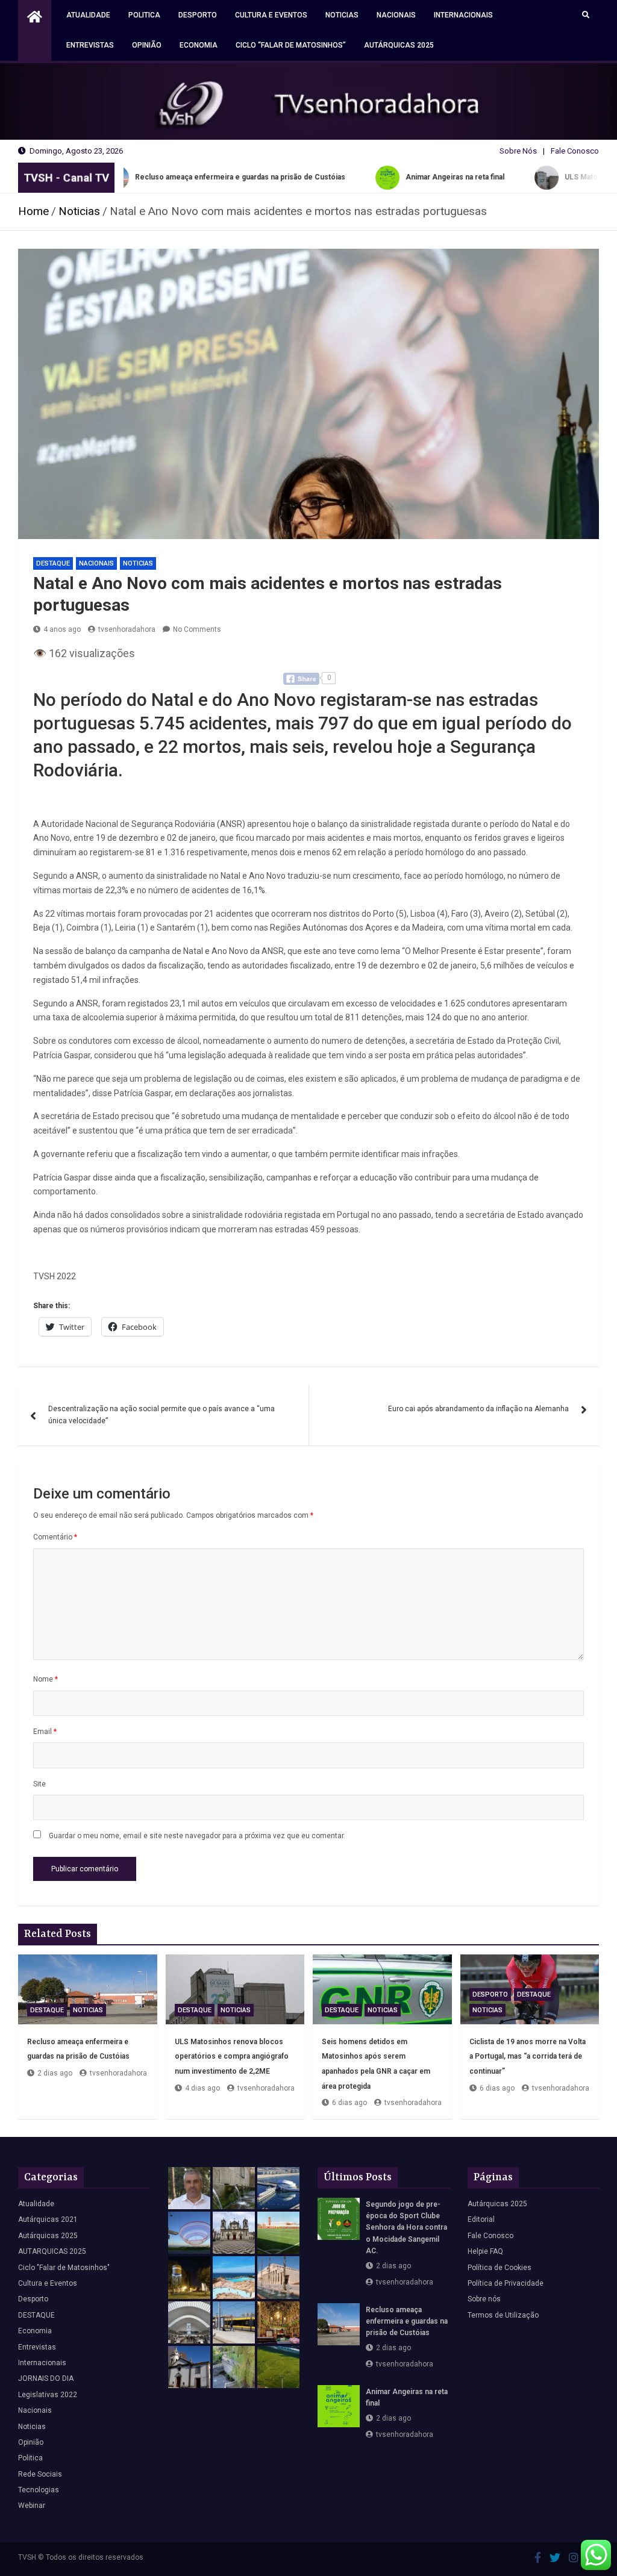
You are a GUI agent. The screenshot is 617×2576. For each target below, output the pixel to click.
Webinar (32, 2506)
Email (45, 1732)
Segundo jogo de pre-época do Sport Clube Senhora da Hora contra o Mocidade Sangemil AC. (406, 2228)
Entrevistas (90, 45)
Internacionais (463, 15)
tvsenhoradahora (127, 629)
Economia (199, 45)
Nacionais (396, 15)
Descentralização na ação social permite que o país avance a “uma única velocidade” (161, 1415)
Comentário (55, 1537)
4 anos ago (62, 629)
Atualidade (88, 15)
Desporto (198, 15)
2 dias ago (55, 2073)
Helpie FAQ (485, 2251)
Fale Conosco (575, 151)
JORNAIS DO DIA (46, 2378)
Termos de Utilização (503, 2315)
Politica (144, 15)
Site (39, 1784)
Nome (45, 1679)
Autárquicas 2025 (399, 45)
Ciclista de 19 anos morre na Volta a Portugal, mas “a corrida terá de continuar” (528, 2057)
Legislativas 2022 (48, 2395)
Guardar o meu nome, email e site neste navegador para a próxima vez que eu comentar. (197, 1836)
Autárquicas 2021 (48, 2219)
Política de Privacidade (506, 2283)
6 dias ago (349, 2103)
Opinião (147, 45)
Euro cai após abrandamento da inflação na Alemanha (478, 1409)
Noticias (342, 15)
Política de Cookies (500, 2268)
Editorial (481, 2219)
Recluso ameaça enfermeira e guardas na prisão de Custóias (407, 2321)
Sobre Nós (518, 151)
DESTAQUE (53, 563)
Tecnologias (39, 2490)
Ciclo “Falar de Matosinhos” (291, 45)
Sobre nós (484, 2299)
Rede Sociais (40, 2474)
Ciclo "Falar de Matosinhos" (64, 2268)
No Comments (197, 629)
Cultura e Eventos (271, 15)
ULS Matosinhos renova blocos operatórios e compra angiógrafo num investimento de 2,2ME (232, 2057)
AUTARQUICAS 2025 (52, 2251)
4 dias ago (202, 2088)
